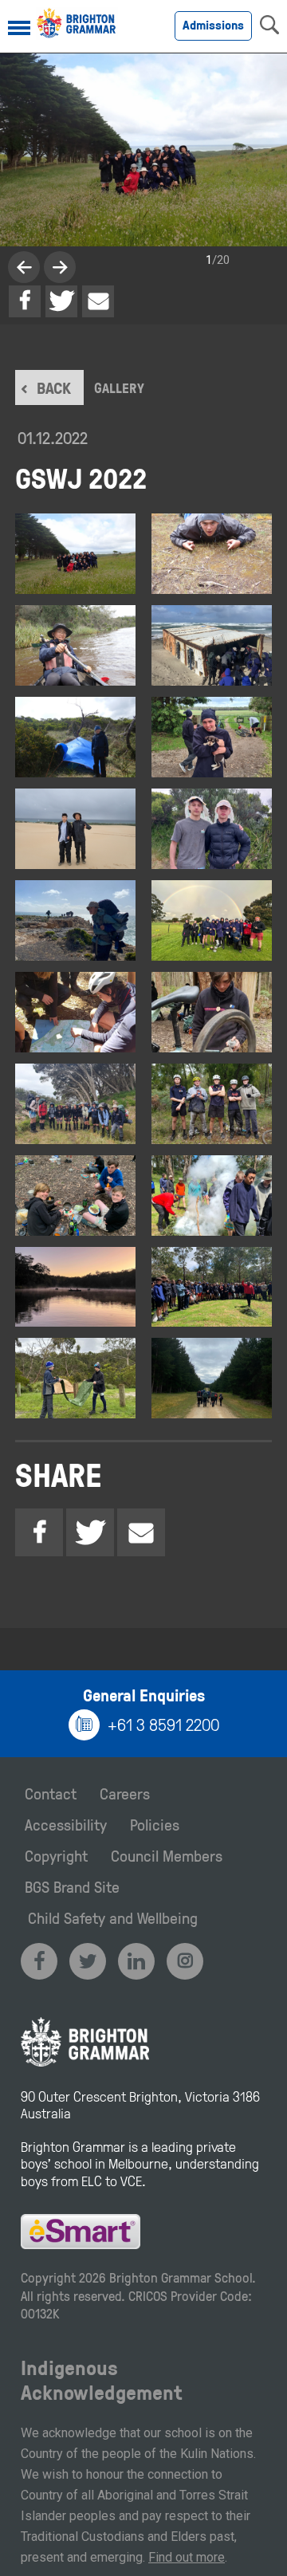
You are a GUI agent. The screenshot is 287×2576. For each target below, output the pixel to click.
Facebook (25, 301)
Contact (51, 1793)
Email (98, 301)
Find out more (187, 2557)
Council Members (167, 1855)
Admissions (213, 25)
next (24, 267)
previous (60, 267)
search (269, 25)
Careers (125, 1793)
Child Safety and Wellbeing (113, 1917)
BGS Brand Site (72, 1886)
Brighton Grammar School (181, 2277)
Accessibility (66, 1824)
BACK (54, 387)
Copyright (56, 1855)
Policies (155, 1824)
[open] (19, 29)
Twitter (61, 301)
